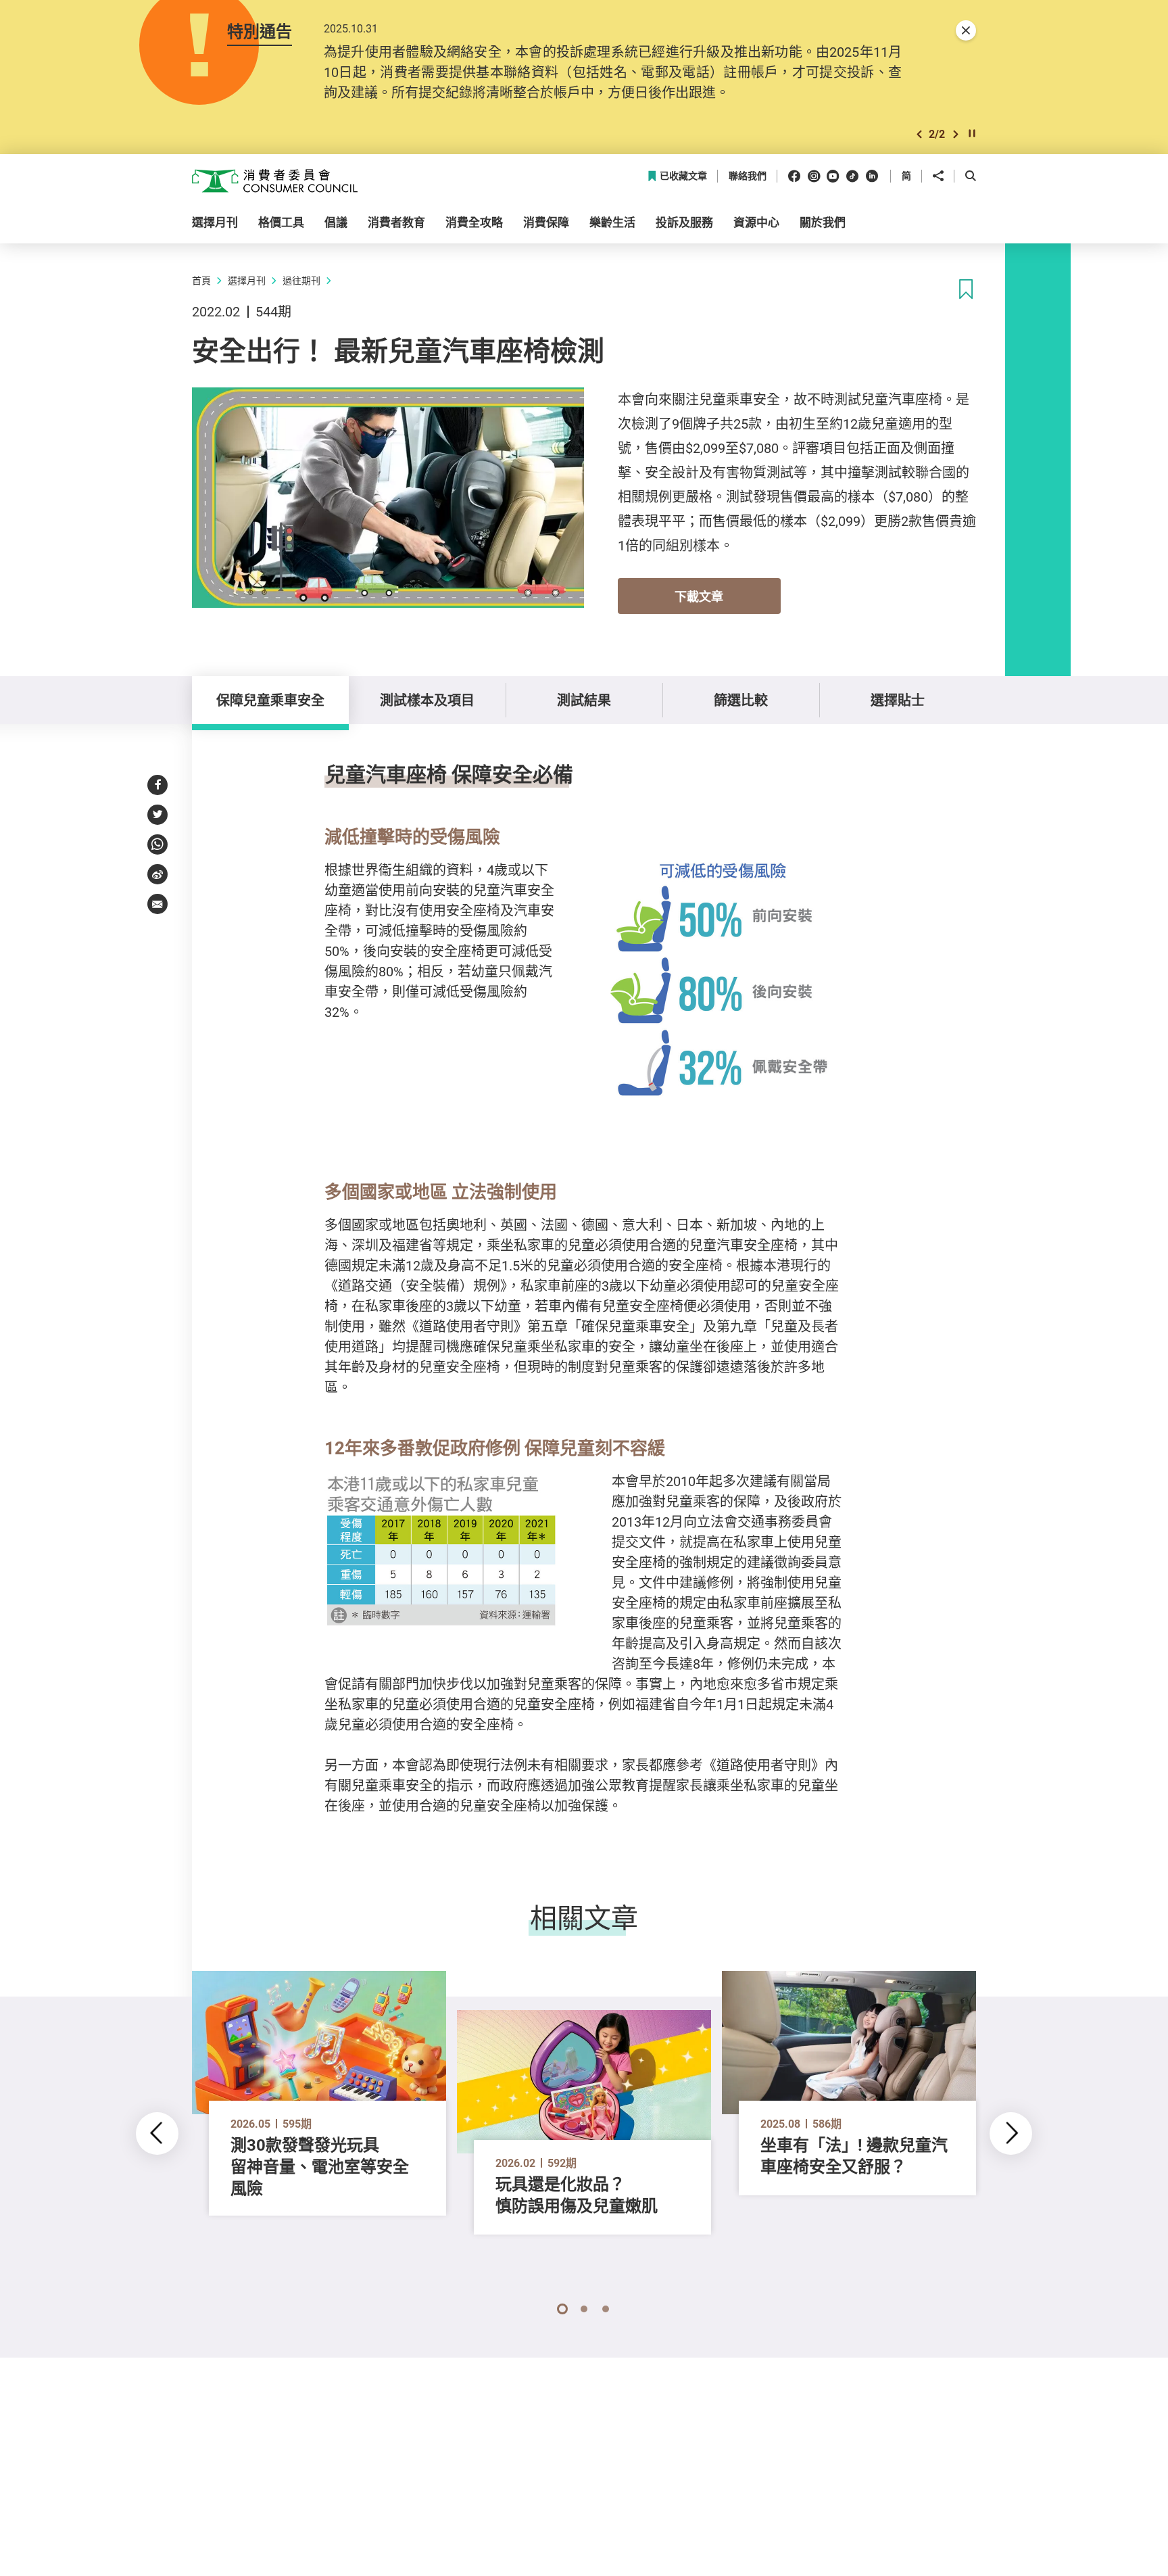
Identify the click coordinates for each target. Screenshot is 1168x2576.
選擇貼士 (898, 700)
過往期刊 (301, 280)
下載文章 (699, 596)
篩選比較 (741, 700)
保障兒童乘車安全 (270, 700)
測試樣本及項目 (427, 700)
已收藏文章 (683, 176)
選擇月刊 (247, 280)
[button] (919, 134)
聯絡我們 (748, 176)
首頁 (201, 280)
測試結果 (584, 700)
